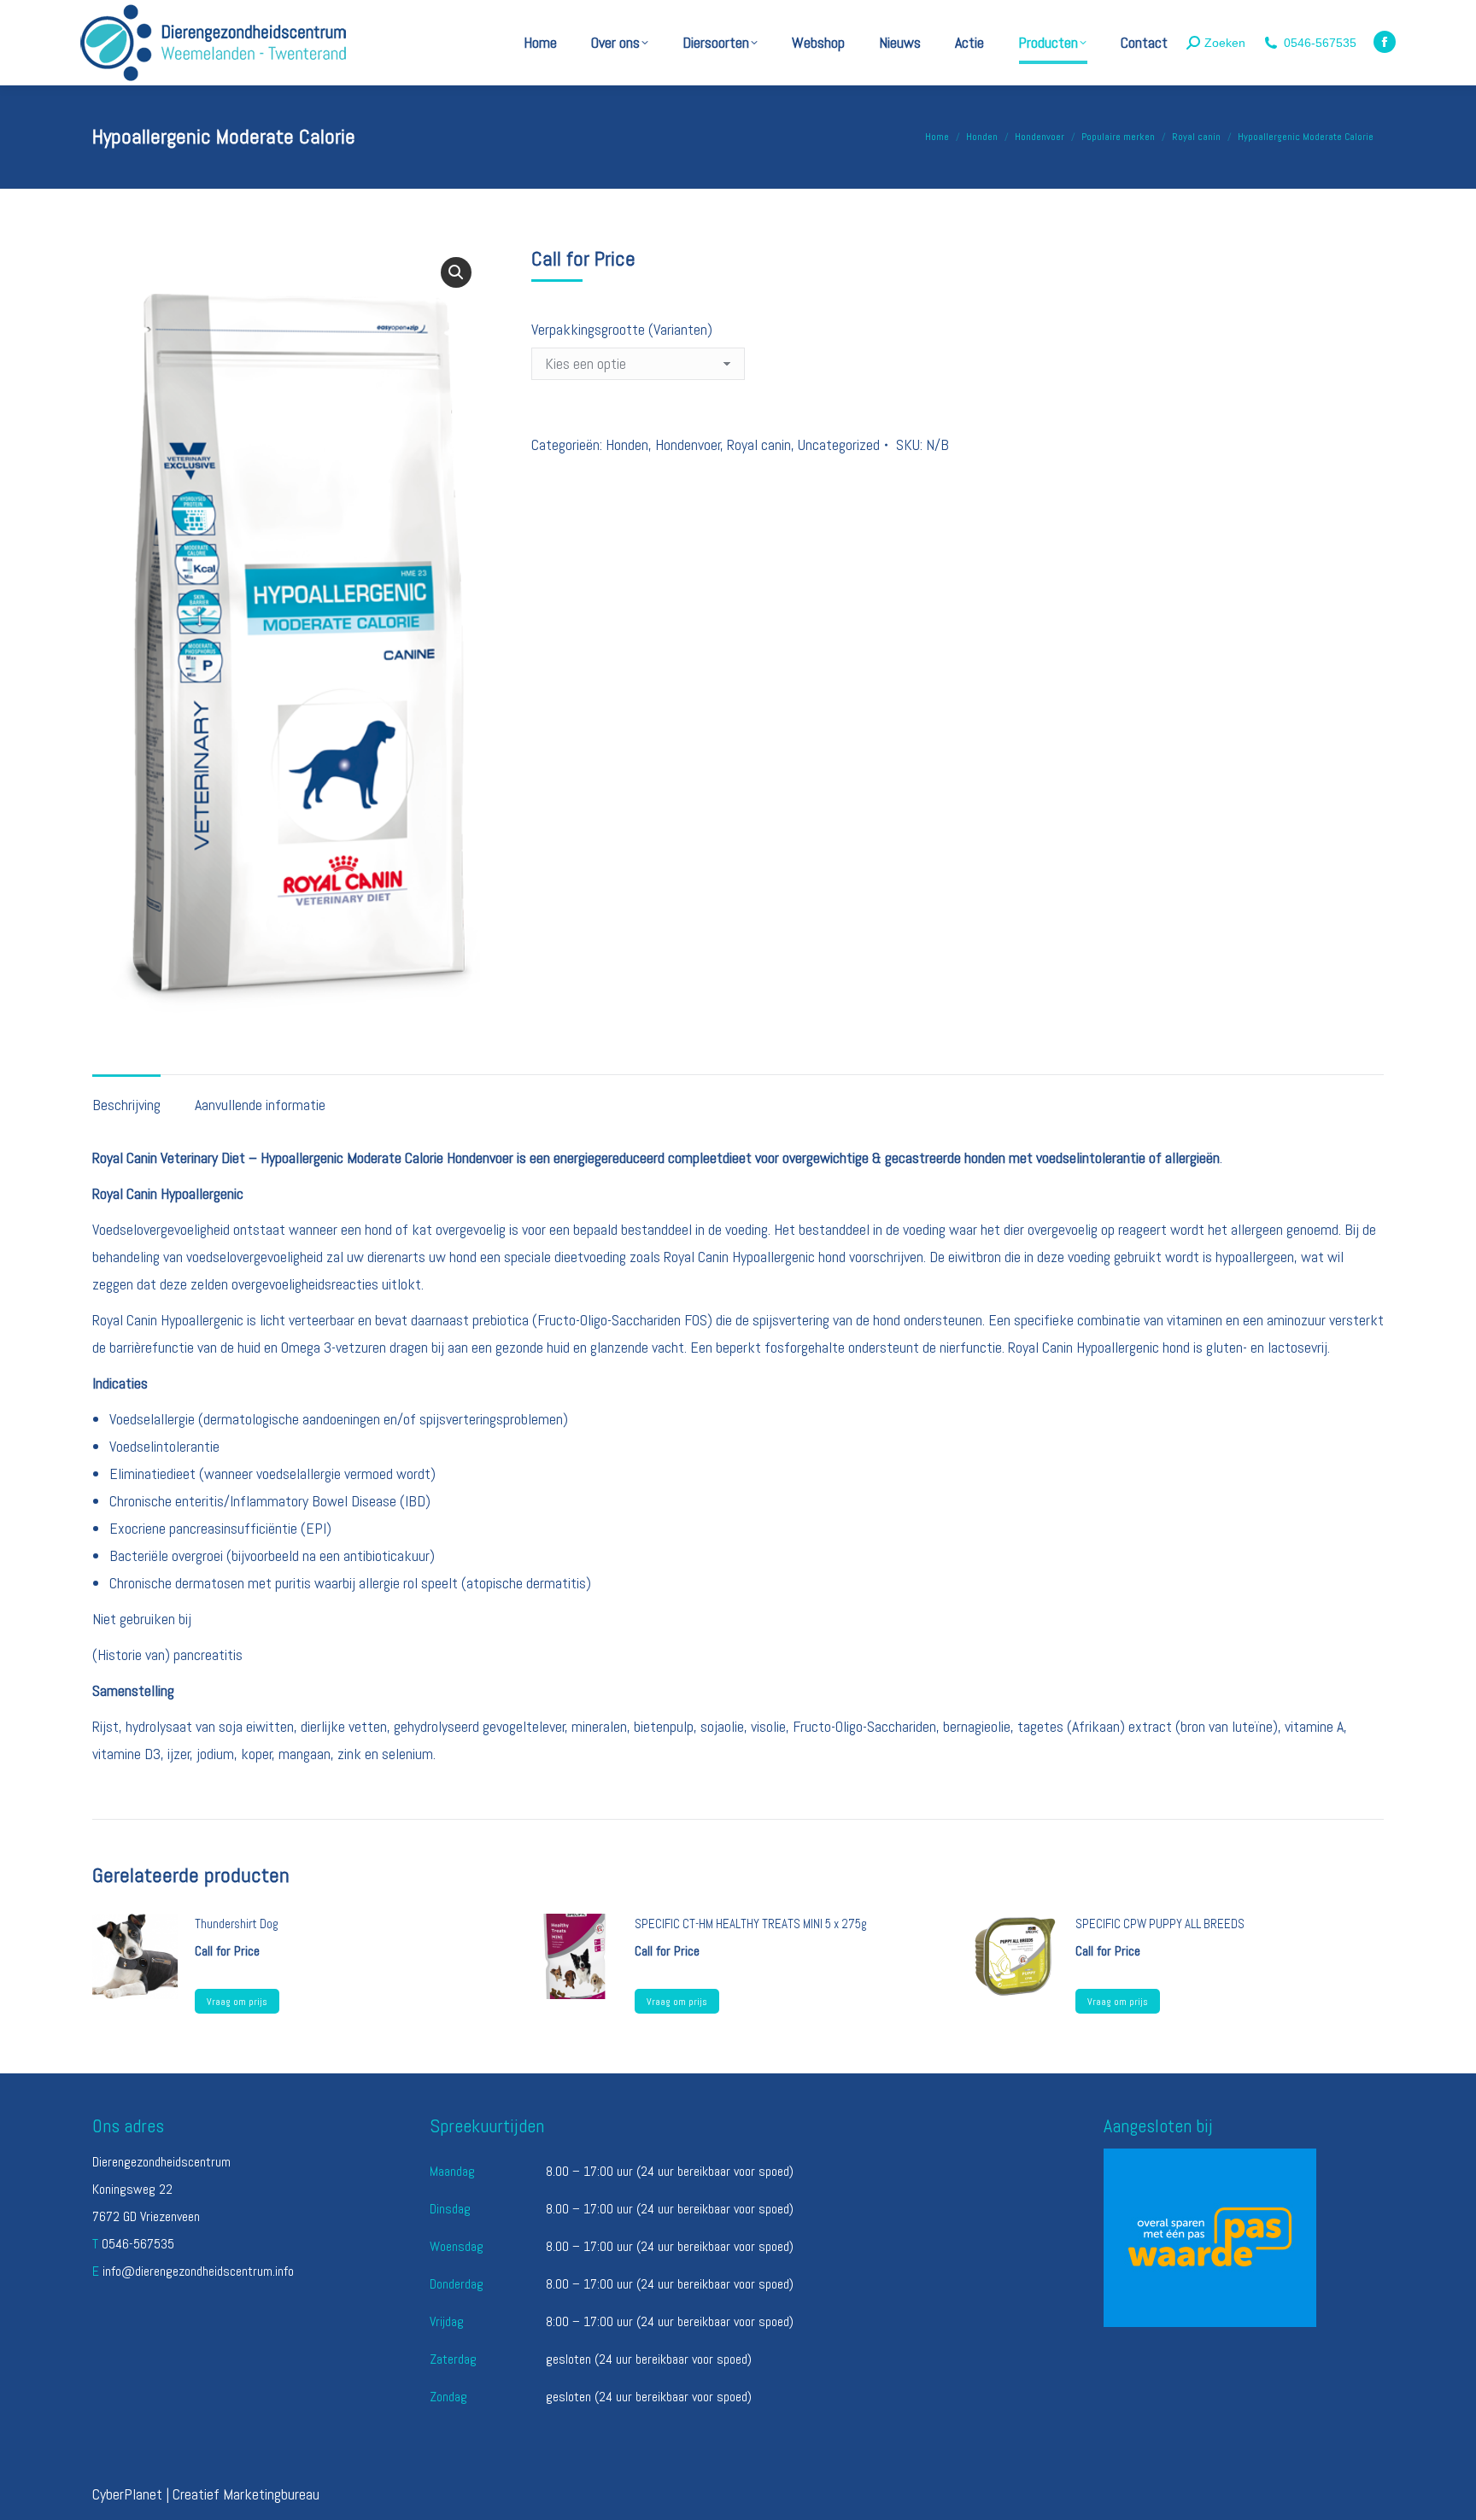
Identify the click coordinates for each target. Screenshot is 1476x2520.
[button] (456, 272)
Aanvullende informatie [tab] (260, 1105)
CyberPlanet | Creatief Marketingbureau (206, 2494)
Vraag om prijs (237, 2002)
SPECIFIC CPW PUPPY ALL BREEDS (1160, 1924)
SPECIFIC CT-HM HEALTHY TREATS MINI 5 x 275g (751, 1924)
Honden (627, 444)
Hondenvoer (688, 444)
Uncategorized (839, 444)
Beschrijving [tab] (126, 1105)
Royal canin (759, 444)
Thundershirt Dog (237, 1924)
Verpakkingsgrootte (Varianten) (622, 329)
